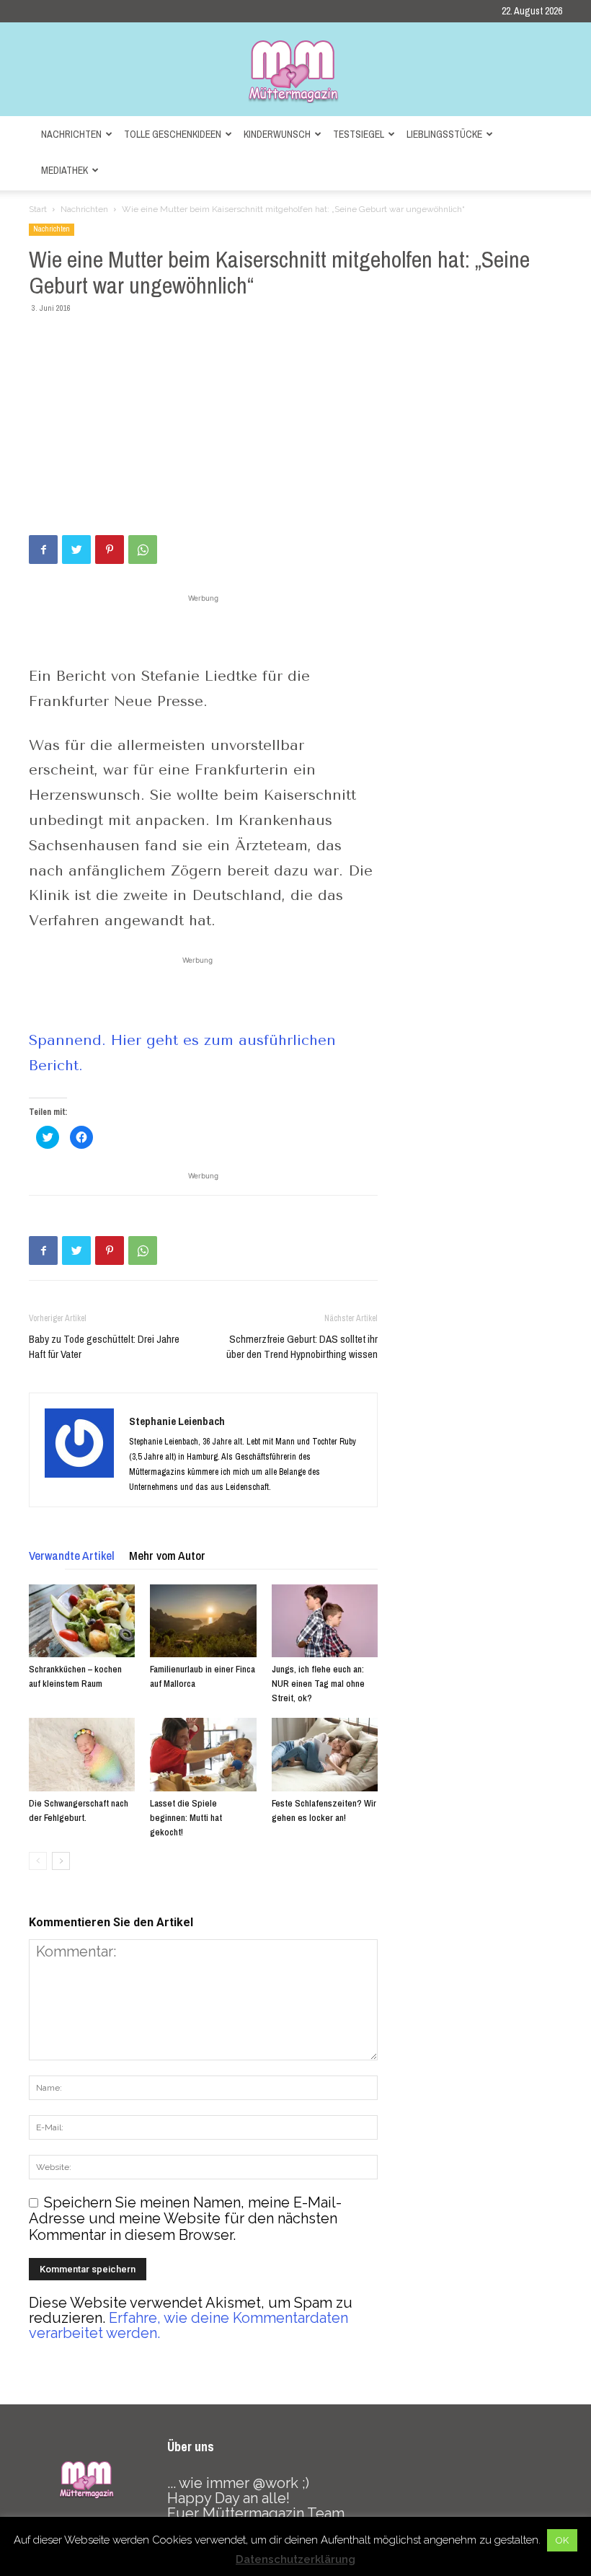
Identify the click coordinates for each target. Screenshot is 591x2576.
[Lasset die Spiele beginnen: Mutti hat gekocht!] (203, 1754)
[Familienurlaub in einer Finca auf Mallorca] (203, 1621)
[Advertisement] (295, 427)
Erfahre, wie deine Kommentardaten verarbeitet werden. (188, 2325)
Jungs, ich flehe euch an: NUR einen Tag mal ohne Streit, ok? (318, 1684)
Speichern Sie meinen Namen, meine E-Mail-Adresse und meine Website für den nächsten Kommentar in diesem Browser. (185, 2219)
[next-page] (61, 1861)
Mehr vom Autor (167, 1555)
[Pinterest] (110, 550)
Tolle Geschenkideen (173, 134)
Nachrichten (71, 134)
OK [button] (562, 2540)
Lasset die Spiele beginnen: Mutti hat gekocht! (186, 1818)
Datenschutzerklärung (295, 2559)
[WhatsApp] (143, 550)
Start (38, 209)
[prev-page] (38, 1861)
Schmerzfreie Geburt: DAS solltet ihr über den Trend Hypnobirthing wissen (302, 1346)
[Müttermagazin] (295, 71)
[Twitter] (76, 550)
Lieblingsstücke (444, 134)
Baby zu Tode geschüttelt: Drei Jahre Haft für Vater (104, 1346)
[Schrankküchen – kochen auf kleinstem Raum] (82, 1621)
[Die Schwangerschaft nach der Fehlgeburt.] (82, 1754)
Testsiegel (359, 134)
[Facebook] (43, 550)
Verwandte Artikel (72, 1555)
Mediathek (65, 170)
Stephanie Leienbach (177, 1421)
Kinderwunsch (277, 134)
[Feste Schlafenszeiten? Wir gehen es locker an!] (325, 1754)
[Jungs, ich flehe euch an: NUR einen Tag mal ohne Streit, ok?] (325, 1621)
